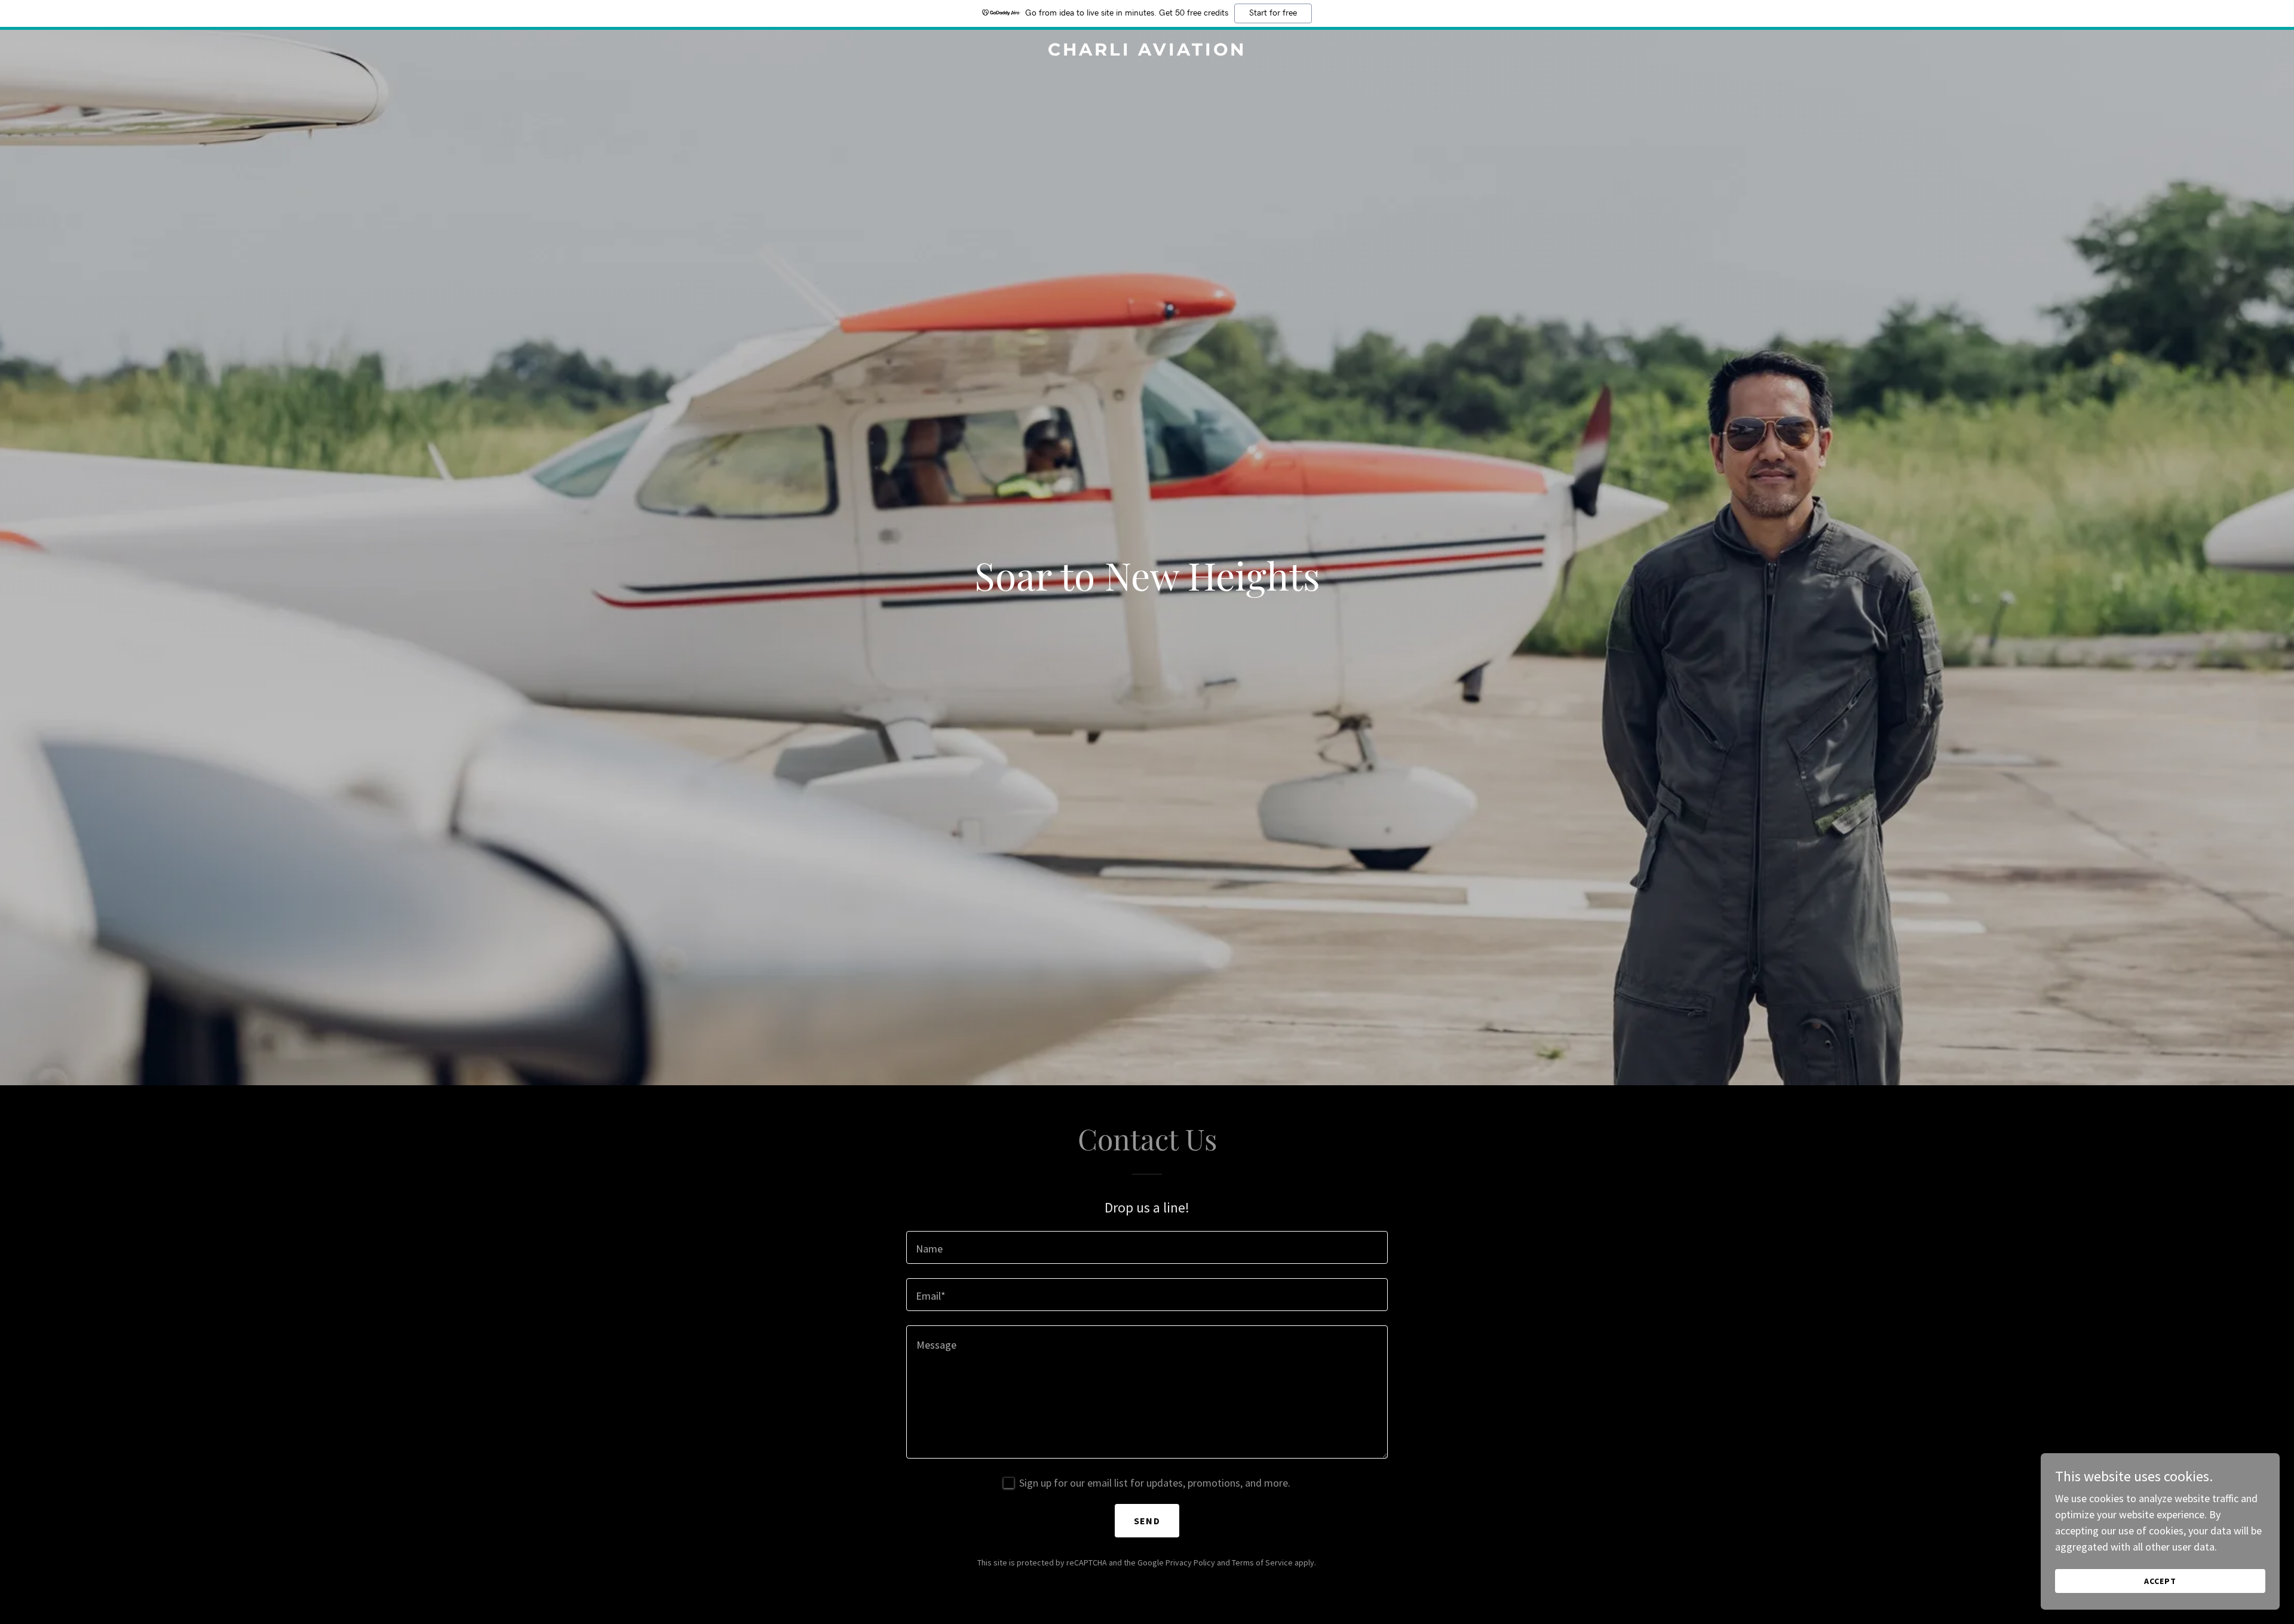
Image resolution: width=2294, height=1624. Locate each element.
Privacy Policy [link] (1190, 1562)
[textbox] (1147, 1247)
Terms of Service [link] (1262, 1562)
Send (1147, 1521)
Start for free (1273, 13)
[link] (1147, 52)
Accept (2160, 1581)
